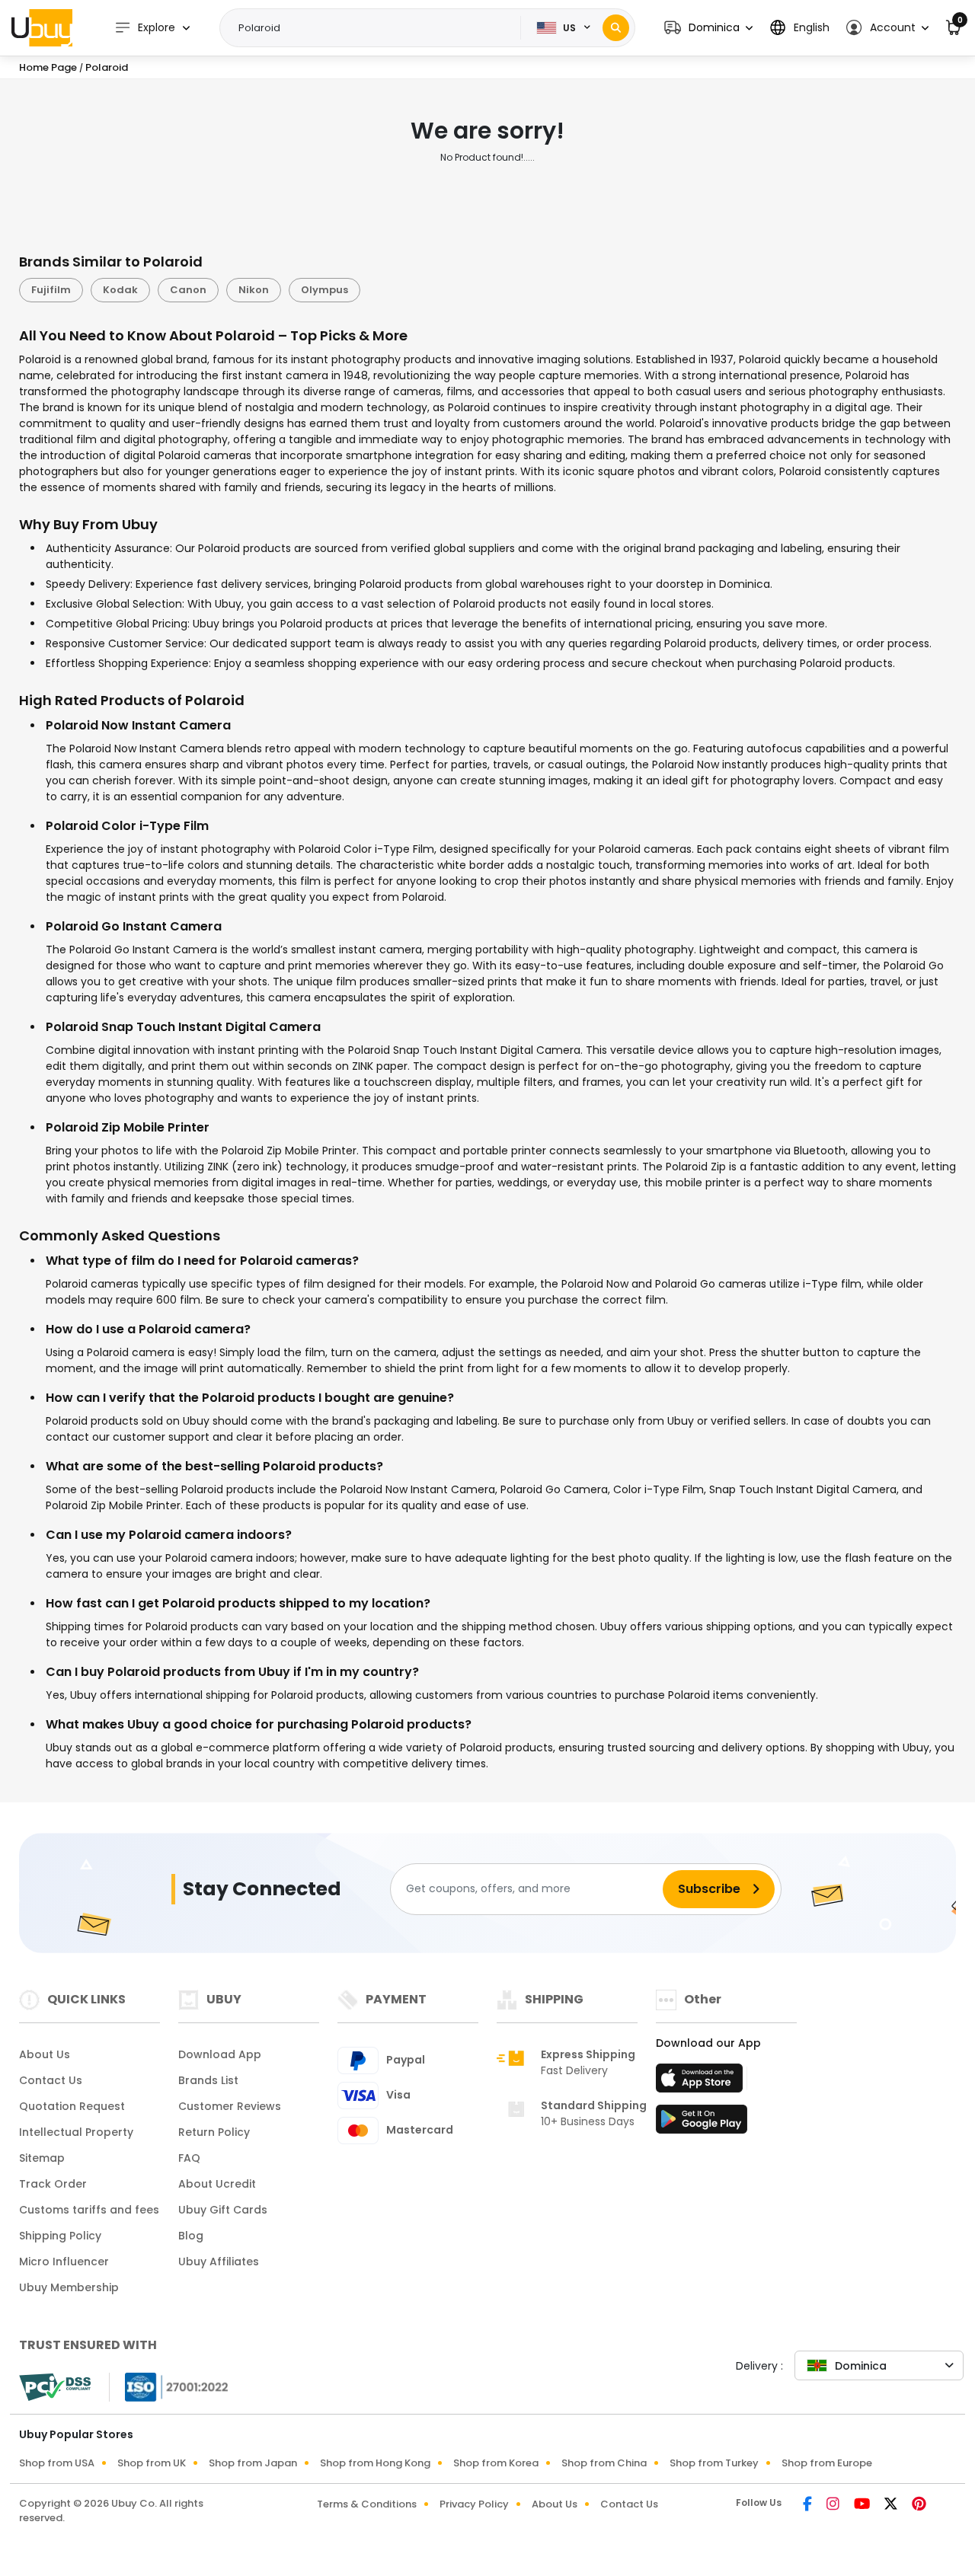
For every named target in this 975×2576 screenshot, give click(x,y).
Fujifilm (51, 290)
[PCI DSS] (55, 2387)
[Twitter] (892, 2505)
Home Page (48, 67)
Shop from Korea (496, 2463)
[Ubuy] (42, 27)
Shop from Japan (253, 2463)
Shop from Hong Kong (375, 2463)
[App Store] (702, 2083)
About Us (45, 2054)
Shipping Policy (60, 2236)
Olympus (324, 290)
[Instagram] (834, 2505)
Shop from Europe (827, 2463)
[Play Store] (702, 2124)
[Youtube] (863, 2505)
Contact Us (51, 2080)
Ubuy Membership (69, 2287)
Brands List (208, 2080)
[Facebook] (809, 2505)
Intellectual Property (76, 2132)
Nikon (254, 290)
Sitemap (42, 2158)
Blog (191, 2236)
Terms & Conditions (367, 2504)
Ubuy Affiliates (219, 2262)
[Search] (616, 28)
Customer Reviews (230, 2106)
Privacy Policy (474, 2504)
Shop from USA (57, 2463)
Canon (188, 290)
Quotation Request (72, 2106)
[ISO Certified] (169, 2386)
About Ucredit (217, 2184)
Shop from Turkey (714, 2463)
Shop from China (604, 2463)
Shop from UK (152, 2463)
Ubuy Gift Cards (223, 2210)
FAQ (189, 2158)
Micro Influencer (64, 2262)
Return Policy (214, 2132)
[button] (708, 28)
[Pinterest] (919, 2505)
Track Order (53, 2184)
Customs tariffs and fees (89, 2210)
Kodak (120, 290)
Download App (220, 2054)
